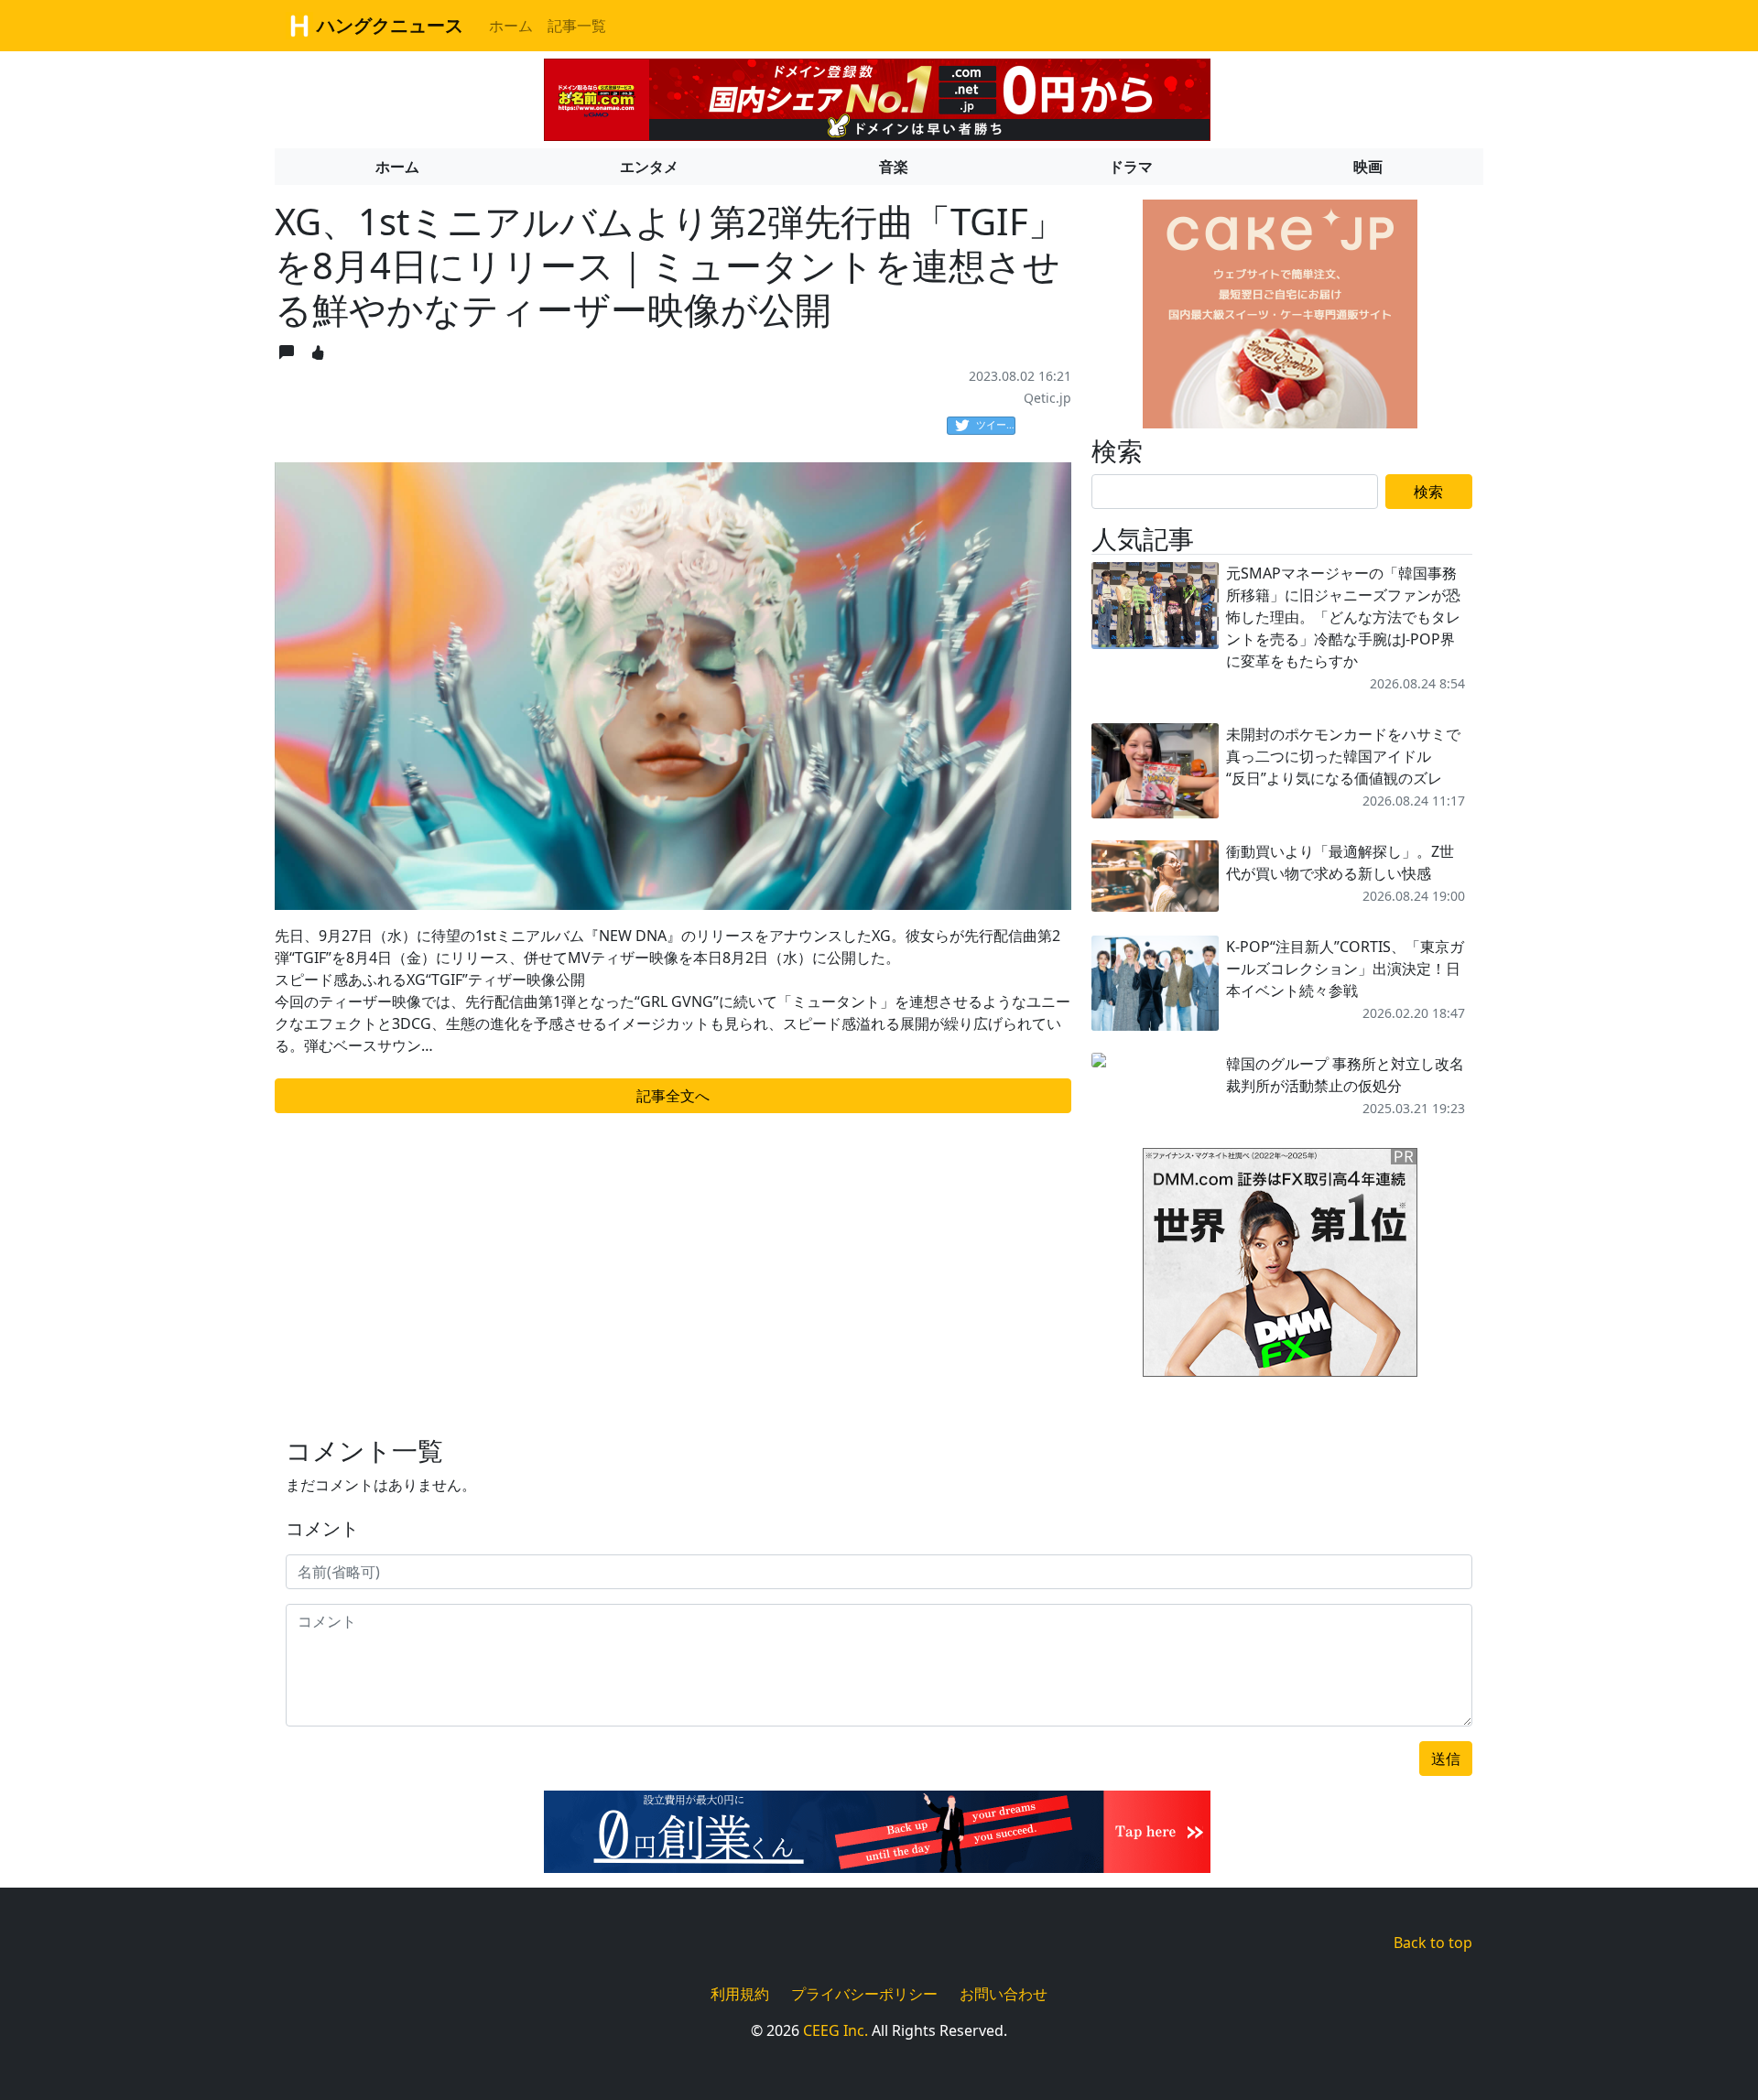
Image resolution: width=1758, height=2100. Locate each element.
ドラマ (1131, 167)
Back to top (1433, 1943)
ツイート (996, 424)
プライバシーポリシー (864, 1994)
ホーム (511, 26)
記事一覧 (577, 26)
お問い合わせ (1004, 1994)
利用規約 (740, 1994)
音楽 (894, 167)
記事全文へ (673, 1096)
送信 (1446, 1759)
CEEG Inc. (836, 2030)
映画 (1368, 167)
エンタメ (649, 167)
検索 (1428, 492)
